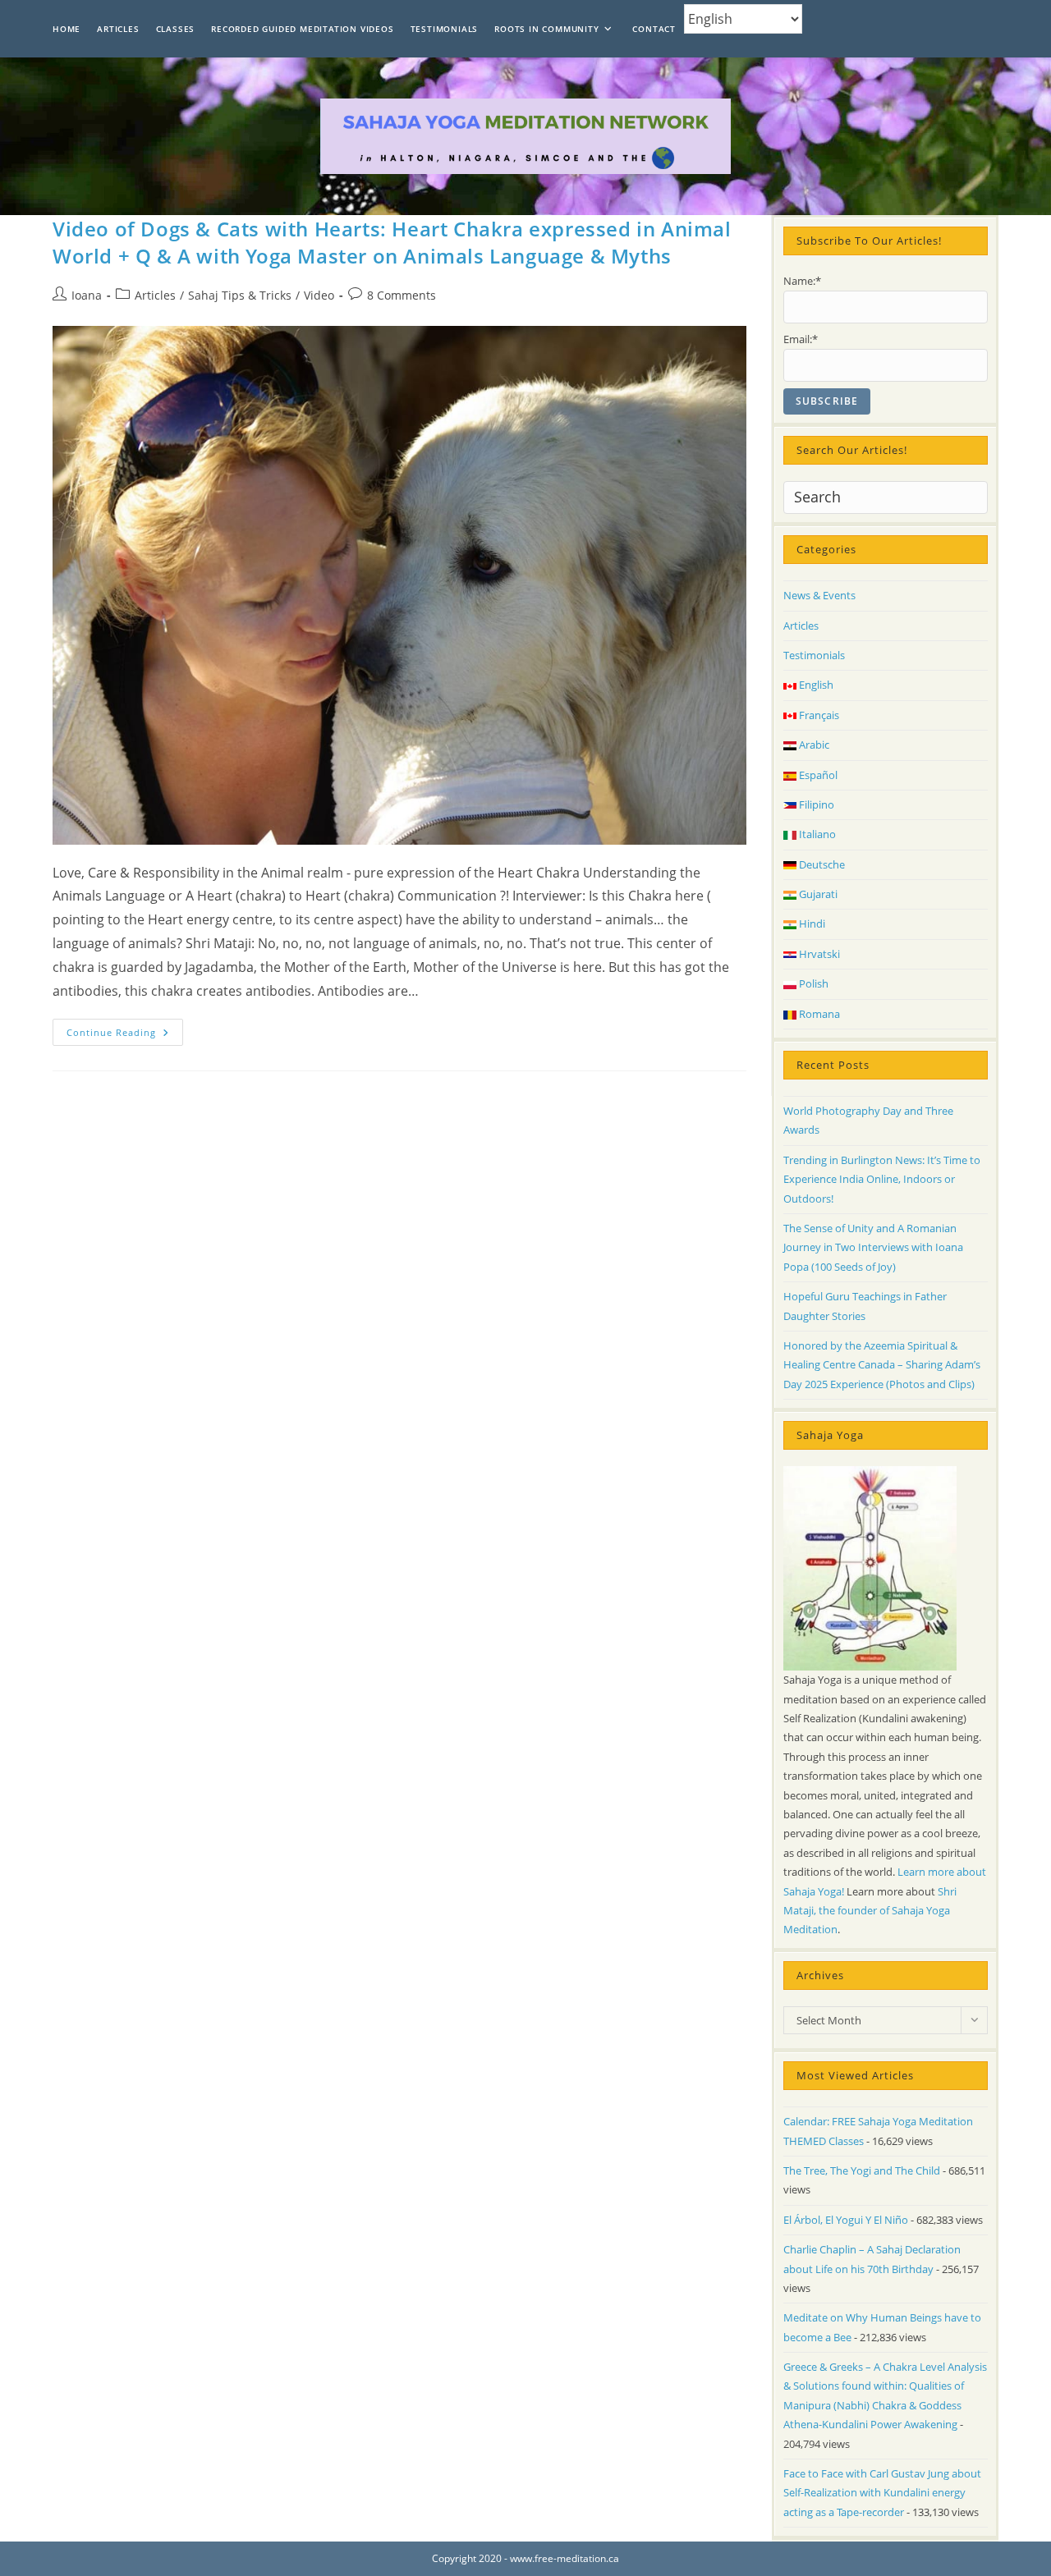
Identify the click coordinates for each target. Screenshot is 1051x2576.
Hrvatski (818, 954)
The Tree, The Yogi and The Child (862, 2170)
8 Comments (402, 295)
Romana (818, 1014)
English (815, 685)
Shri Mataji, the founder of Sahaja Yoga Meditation (870, 1911)
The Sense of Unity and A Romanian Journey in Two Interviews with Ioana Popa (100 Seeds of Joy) (873, 1247)
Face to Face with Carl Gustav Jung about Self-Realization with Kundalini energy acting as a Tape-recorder (882, 2493)
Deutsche (821, 864)
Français (818, 715)
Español (817, 775)
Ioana (87, 295)
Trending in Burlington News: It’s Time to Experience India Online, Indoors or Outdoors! (882, 1179)
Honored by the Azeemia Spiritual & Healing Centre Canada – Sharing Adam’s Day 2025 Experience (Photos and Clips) (882, 1365)
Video (319, 295)
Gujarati (817, 894)
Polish (812, 983)
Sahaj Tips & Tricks (240, 295)
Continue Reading (125, 1035)
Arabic (813, 745)
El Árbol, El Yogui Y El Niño (846, 2220)
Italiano (816, 834)
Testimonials (814, 655)
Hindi (811, 924)
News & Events (819, 595)
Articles (155, 295)
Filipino (815, 804)
